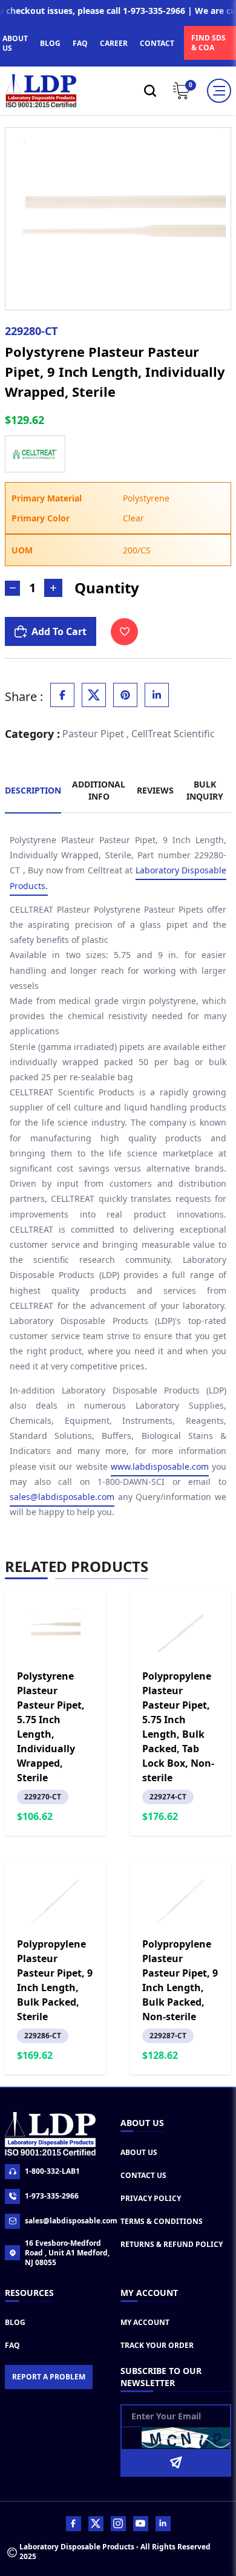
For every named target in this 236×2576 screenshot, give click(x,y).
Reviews (155, 790)
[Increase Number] (53, 588)
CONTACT (157, 43)
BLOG (50, 43)
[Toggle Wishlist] (124, 632)
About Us (139, 2152)
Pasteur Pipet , (96, 734)
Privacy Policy (151, 2198)
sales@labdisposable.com (62, 1497)
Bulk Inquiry (205, 790)
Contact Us (143, 2175)
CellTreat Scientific (173, 734)
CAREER (114, 43)
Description (33, 790)
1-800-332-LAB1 (52, 2171)
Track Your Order (157, 2345)
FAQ (80, 43)
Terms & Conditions (162, 2221)
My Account (145, 2322)
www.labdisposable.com (160, 1466)
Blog (15, 2322)
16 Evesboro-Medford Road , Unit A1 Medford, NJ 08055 (67, 2253)
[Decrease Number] (12, 588)
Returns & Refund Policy (172, 2244)
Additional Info (99, 790)
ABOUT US (15, 43)
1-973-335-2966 (52, 2196)
